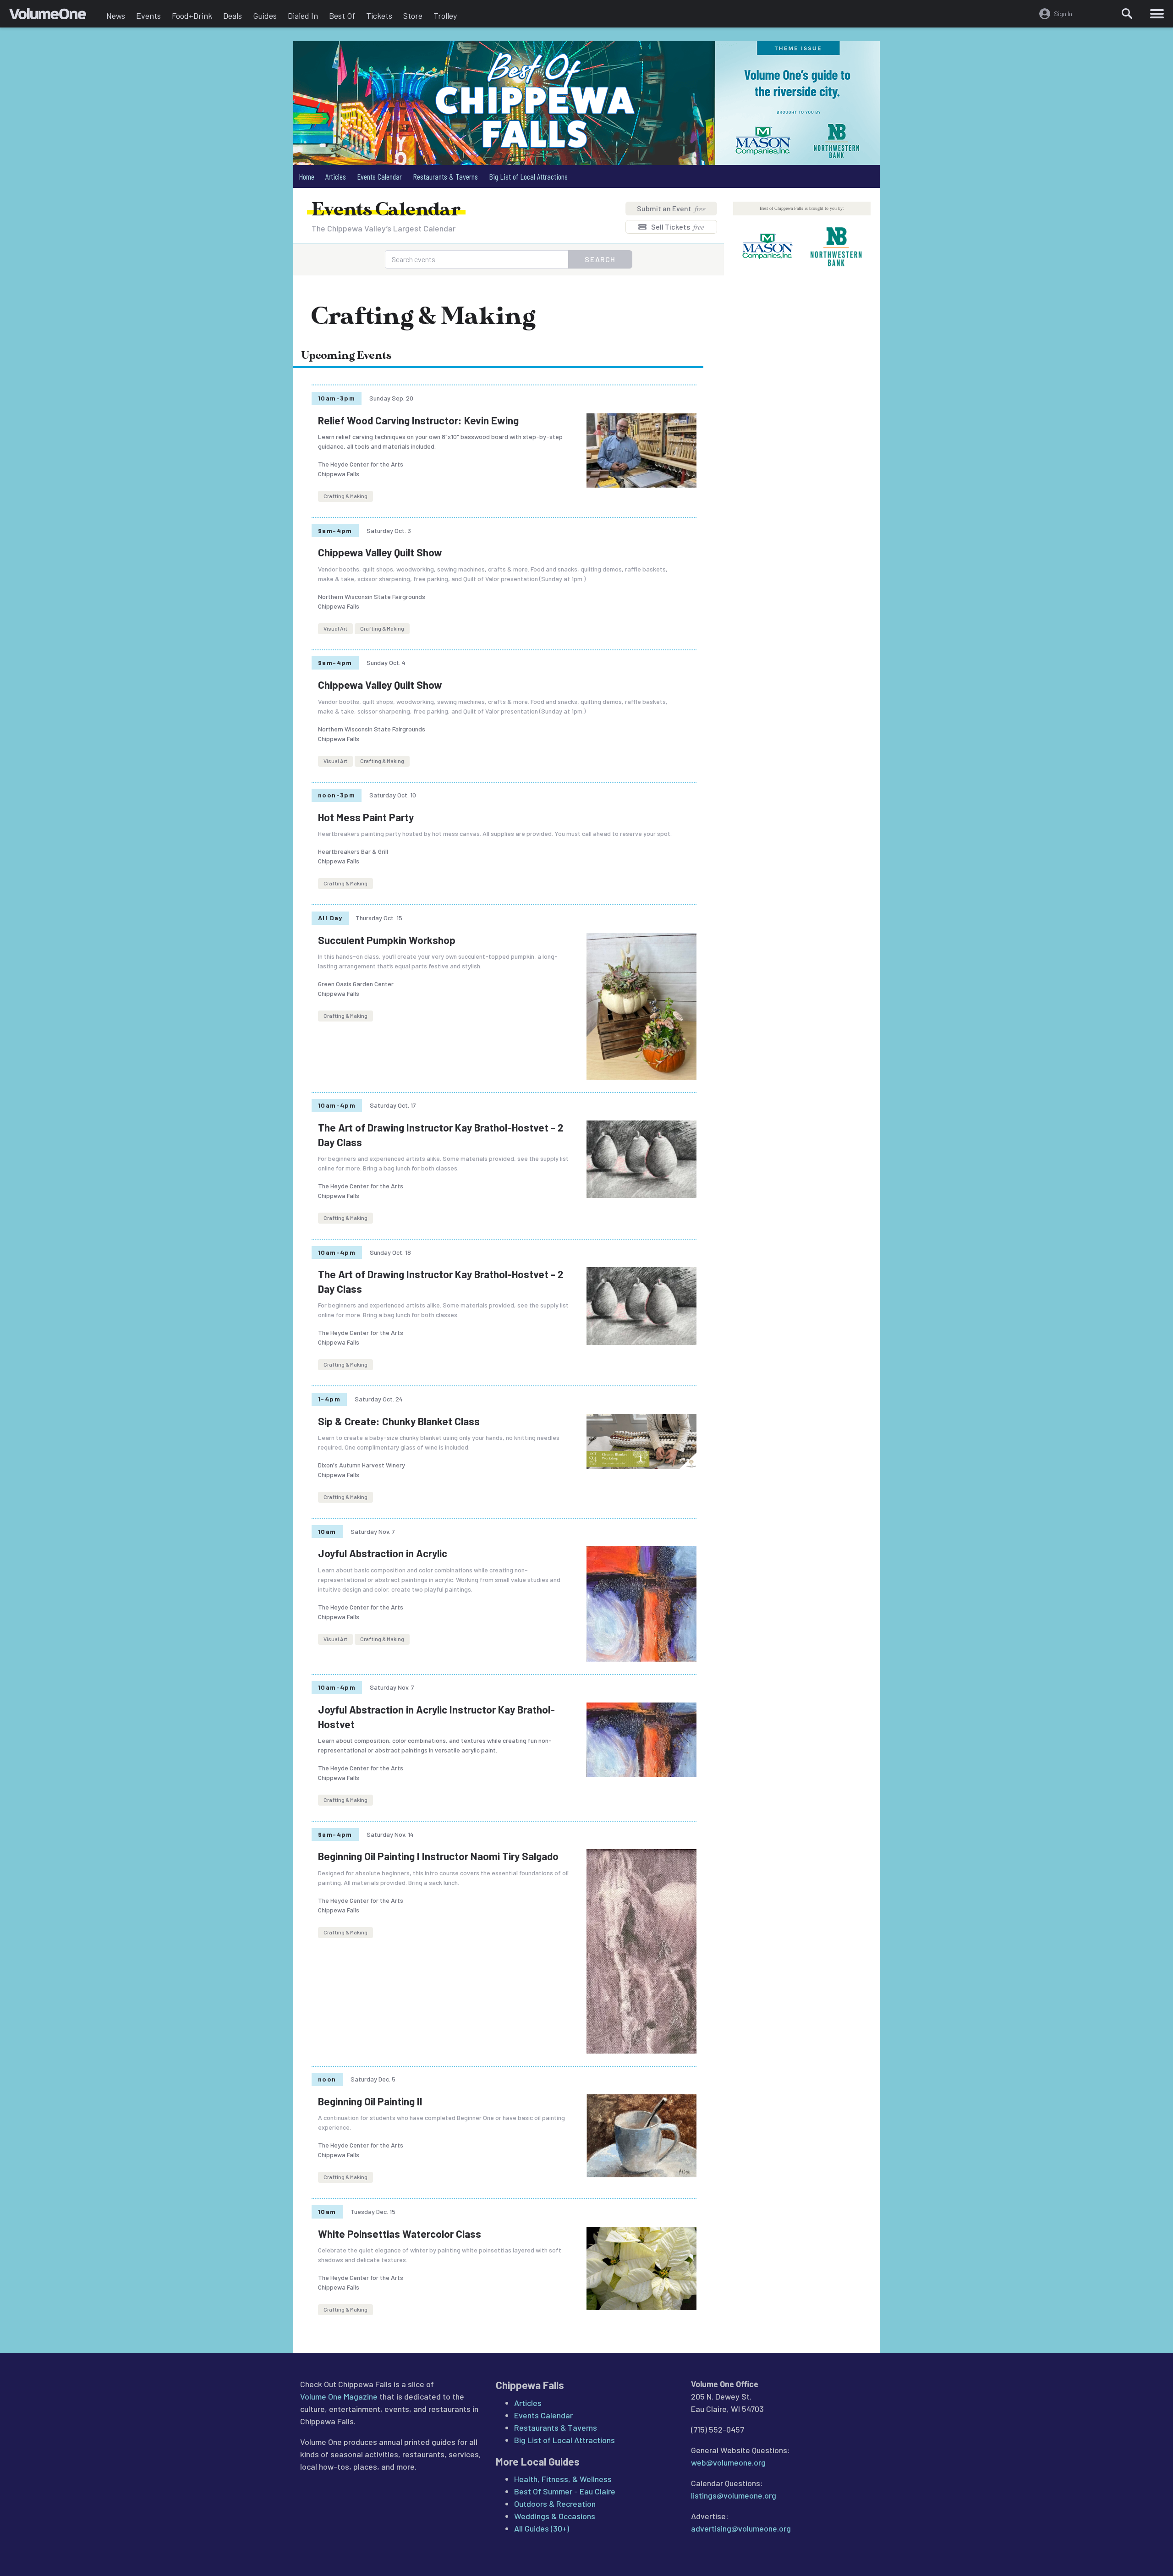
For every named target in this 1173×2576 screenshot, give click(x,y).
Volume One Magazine (339, 2396)
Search (600, 259)
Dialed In (303, 16)
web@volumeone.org (728, 2462)
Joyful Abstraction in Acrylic (383, 1553)
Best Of (342, 16)
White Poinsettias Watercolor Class (400, 2234)
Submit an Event (671, 208)
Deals (233, 16)
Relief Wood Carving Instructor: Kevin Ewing (418, 420)
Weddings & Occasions (555, 2516)
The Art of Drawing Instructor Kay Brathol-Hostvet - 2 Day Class (441, 1135)
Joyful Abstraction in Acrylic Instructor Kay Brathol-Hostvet (436, 1717)
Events (148, 16)
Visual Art (335, 628)
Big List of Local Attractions (528, 176)
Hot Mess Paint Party (366, 817)
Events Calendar (379, 176)
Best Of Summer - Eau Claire (565, 2491)
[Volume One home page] (55, 16)
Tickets (379, 16)
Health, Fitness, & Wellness (563, 2479)
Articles (336, 176)
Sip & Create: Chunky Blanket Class (399, 1421)
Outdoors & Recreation (555, 2504)
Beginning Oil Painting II (370, 2101)
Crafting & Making (345, 496)
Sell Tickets (677, 227)
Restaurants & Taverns (445, 176)
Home (307, 176)
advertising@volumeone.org (741, 2528)
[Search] (1127, 14)
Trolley (445, 16)
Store (413, 16)
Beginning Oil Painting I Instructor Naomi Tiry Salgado (438, 1856)
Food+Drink (192, 16)
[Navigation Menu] (1157, 14)
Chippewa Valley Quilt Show (380, 552)
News (116, 16)
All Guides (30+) (542, 2528)
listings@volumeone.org (734, 2495)
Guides (265, 16)
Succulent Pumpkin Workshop (387, 940)
